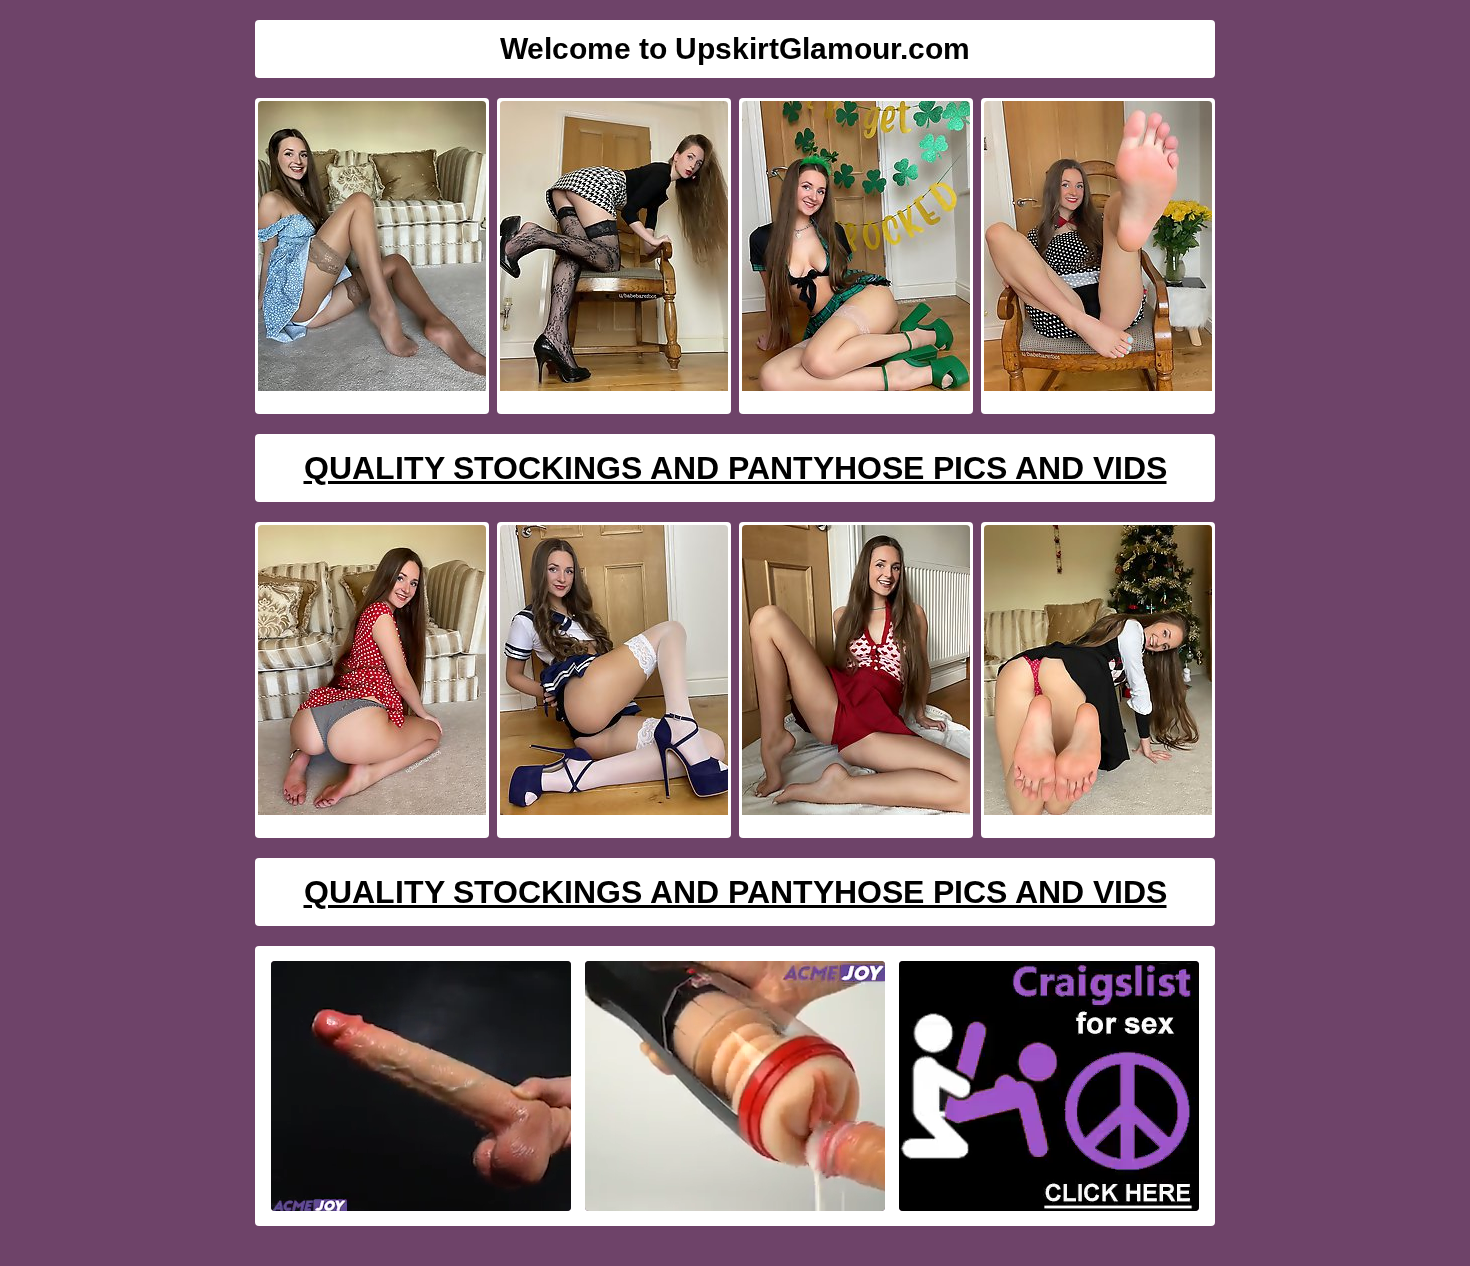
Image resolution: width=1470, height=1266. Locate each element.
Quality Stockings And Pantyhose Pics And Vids (735, 468)
